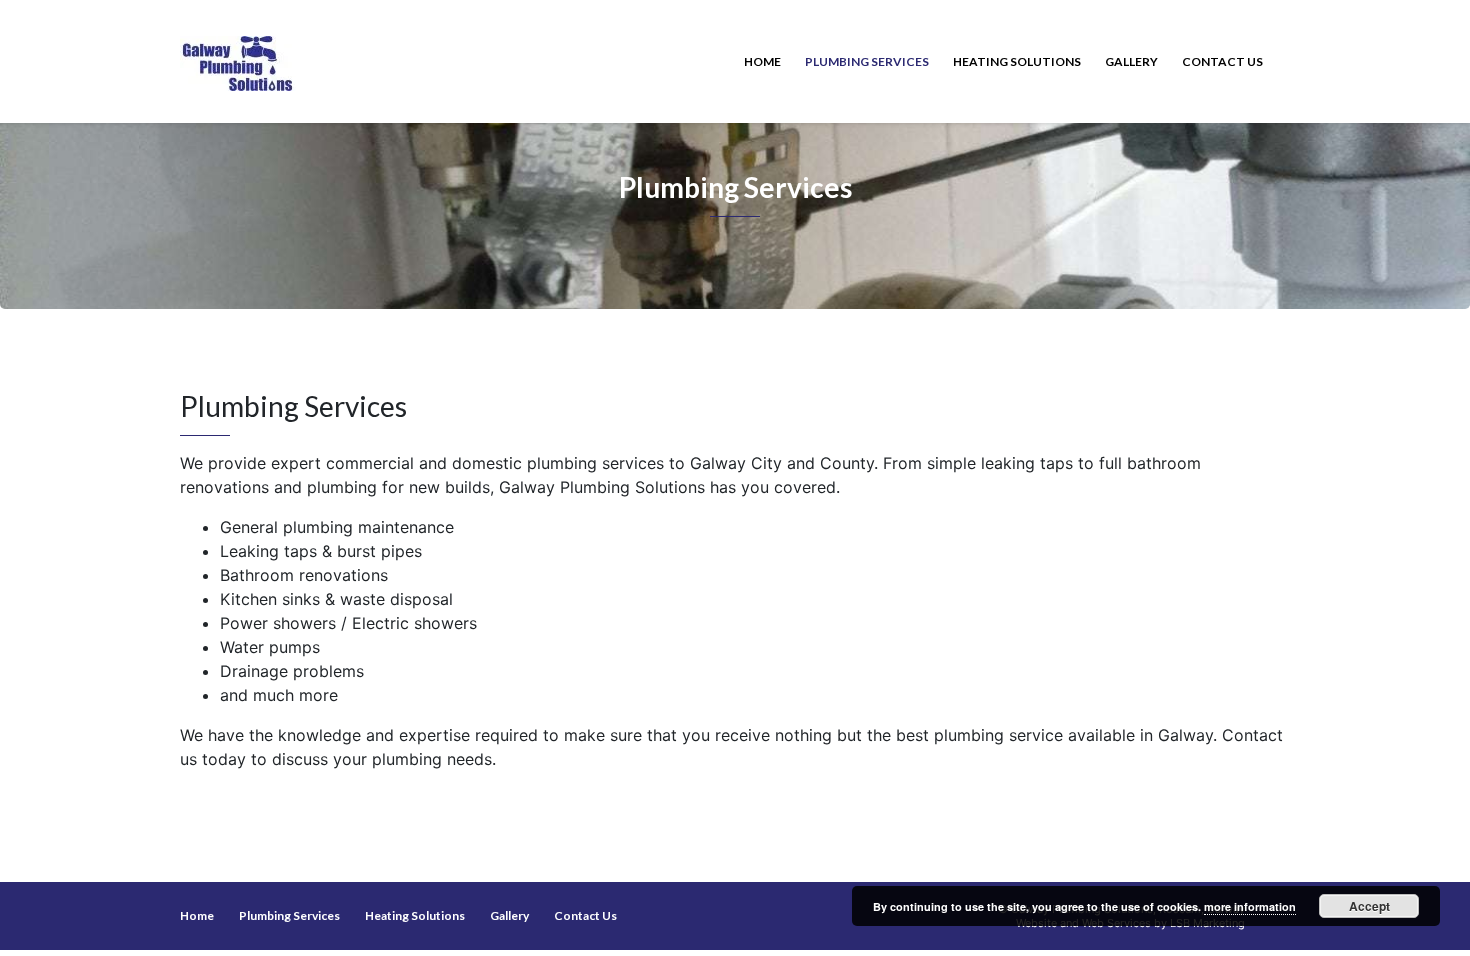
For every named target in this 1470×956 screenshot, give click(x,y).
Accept (1369, 906)
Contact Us (1222, 61)
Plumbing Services (867, 61)
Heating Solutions (1017, 61)
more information (1250, 906)
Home (762, 61)
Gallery (1131, 61)
